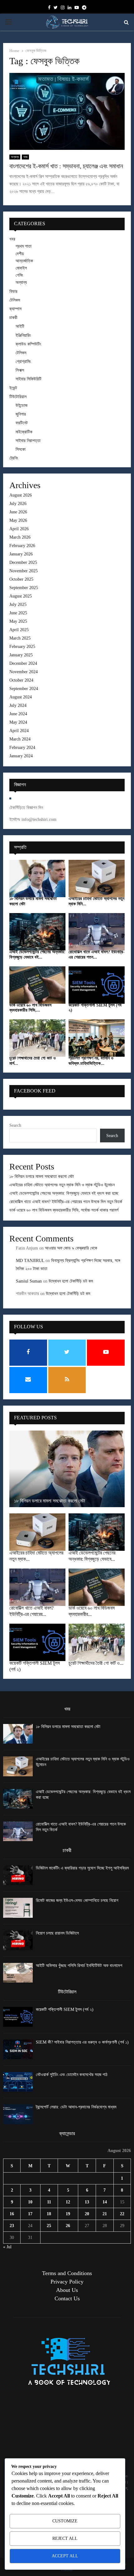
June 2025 (18, 613)
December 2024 (23, 663)
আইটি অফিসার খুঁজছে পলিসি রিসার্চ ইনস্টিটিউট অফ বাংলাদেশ (79, 1966)
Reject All (65, 2538)
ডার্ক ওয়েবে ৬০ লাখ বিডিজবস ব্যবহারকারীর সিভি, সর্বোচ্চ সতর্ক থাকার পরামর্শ (64, 1210)
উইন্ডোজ (22, 405)
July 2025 (18, 605)
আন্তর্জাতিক (24, 261)
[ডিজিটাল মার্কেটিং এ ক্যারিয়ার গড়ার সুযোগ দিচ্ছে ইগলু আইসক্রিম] (18, 1875)
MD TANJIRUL (30, 1261)
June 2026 (18, 512)
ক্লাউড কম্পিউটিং (28, 344)
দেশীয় (20, 254)
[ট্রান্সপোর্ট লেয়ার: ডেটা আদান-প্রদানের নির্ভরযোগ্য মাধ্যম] (18, 2114)
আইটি (20, 326)
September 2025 (24, 588)
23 (12, 2226)
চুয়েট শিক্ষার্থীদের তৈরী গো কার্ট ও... (96, 1663)
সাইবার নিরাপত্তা (28, 441)
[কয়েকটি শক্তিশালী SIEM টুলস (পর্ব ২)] (97, 985)
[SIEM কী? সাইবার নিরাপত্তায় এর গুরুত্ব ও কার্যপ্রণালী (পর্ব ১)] (18, 2049)
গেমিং (19, 275)
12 (68, 2202)
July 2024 (18, 705)
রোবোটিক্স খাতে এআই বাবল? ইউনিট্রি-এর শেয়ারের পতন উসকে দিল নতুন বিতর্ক (66, 1202)
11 (49, 2202)
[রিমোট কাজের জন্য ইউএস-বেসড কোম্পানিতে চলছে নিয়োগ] (18, 1908)
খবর (25, 157)
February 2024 (22, 748)
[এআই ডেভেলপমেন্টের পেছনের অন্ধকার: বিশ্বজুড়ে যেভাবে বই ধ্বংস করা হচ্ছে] (37, 932)
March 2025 (20, 638)
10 (30, 2202)
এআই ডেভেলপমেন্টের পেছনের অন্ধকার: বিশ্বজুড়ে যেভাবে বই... (37, 955)
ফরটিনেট (22, 423)
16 (12, 2214)
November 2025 (24, 571)
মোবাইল (21, 268)
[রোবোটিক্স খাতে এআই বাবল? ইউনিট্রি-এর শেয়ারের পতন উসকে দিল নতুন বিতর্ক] (97, 932)
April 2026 (19, 529)
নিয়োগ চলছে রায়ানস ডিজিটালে (57, 1933)
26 (68, 2226)
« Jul (7, 2247)
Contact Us (67, 2298)
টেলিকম (15, 300)
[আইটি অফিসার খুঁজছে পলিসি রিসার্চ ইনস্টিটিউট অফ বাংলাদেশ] (18, 1973)
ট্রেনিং (14, 458)
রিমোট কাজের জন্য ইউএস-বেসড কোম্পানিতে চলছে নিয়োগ (77, 1900)
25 (49, 2226)
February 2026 (22, 546)
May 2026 (18, 520)
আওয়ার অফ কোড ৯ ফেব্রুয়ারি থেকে (71, 1248)
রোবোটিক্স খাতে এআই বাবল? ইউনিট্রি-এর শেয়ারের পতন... (97, 955)
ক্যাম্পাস (15, 309)
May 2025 (18, 621)
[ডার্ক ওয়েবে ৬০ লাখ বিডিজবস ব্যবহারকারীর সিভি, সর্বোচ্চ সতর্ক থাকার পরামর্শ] (37, 985)
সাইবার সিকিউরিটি (29, 379)
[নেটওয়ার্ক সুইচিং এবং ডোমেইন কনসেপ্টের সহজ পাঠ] (18, 2082)
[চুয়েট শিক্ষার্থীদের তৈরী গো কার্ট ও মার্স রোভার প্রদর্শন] (37, 1038)
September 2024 (24, 689)
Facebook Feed (35, 1091)
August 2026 (21, 495)
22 (122, 2214)
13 (87, 2202)
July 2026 (18, 504)
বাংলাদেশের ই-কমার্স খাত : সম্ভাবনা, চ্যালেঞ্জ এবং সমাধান (66, 166)
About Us (67, 2290)
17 (30, 2214)
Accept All (65, 2556)
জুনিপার (21, 414)
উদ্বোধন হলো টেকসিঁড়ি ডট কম (71, 1281)
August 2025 (21, 596)
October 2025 (21, 579)
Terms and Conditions (67, 2273)
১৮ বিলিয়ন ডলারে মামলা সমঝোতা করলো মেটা (42, 1176)
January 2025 (21, 655)
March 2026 (20, 537)
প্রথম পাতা (24, 246)
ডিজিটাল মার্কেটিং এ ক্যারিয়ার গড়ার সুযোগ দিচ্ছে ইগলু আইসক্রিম (82, 1868)
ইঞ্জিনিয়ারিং (23, 335)
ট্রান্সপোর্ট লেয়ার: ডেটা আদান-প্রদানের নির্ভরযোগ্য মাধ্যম (76, 2107)
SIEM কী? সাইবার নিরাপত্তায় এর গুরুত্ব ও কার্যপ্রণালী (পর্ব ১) (82, 2042)
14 (105, 2202)
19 (68, 2214)
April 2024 (19, 731)
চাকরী (13, 318)
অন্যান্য (15, 157)
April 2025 (19, 630)
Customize (65, 2521)
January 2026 (21, 554)
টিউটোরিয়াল (18, 397)
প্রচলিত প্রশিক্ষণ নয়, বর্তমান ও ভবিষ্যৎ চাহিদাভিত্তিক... (91, 1061)
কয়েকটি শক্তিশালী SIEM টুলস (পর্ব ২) (65, 2009)
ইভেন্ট (13, 388)
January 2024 (21, 756)
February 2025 (22, 647)
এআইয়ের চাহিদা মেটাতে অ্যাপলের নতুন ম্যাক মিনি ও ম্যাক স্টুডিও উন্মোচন (62, 1185)
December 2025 (23, 562)
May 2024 (18, 722)
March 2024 (20, 739)
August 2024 (21, 697)
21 (105, 2214)
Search (15, 1125)
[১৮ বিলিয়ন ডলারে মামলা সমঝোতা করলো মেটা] (37, 879)
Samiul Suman (29, 1281)
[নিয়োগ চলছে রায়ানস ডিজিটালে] (18, 1940)
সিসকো (21, 449)
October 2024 (21, 680)
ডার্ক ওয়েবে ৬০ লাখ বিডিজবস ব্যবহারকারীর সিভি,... (30, 1008)
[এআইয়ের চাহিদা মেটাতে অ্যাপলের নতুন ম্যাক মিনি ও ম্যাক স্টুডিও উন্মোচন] (97, 879)
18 (49, 2214)
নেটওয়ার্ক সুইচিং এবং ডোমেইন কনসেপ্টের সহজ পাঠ (72, 2075)
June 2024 (18, 714)
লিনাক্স (20, 370)
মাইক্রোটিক (24, 432)
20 (87, 2214)
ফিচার (13, 291)
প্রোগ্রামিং (23, 362)
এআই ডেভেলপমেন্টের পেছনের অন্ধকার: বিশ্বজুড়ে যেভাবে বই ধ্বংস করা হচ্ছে (64, 1193)
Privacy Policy (67, 2282)
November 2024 (24, 672)
